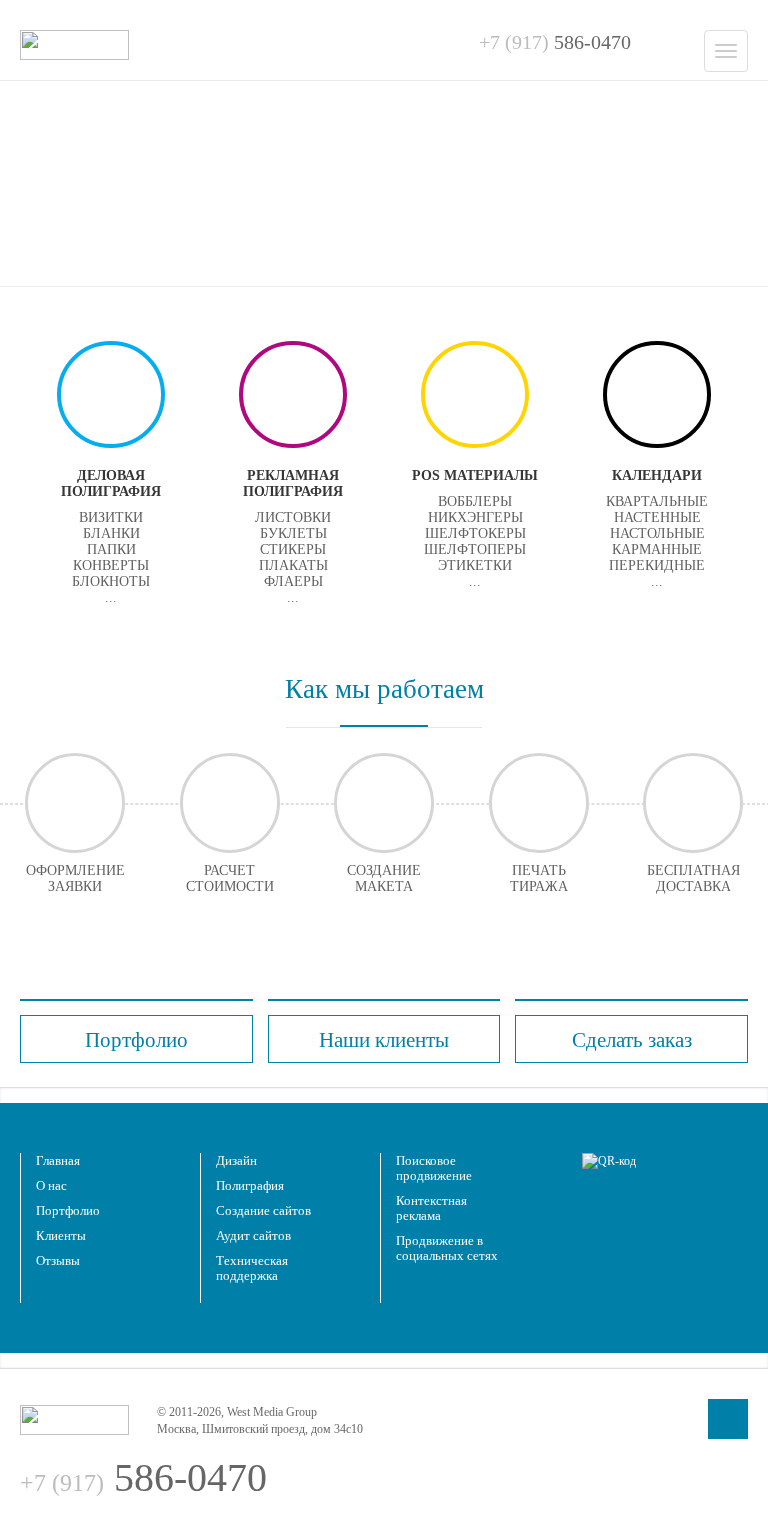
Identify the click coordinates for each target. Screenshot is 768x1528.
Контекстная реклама (431, 1208)
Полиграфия (250, 1185)
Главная (58, 1160)
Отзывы (58, 1260)
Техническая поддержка (252, 1268)
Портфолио (68, 1210)
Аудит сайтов (253, 1235)
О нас (51, 1185)
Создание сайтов (263, 1210)
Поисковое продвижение (434, 1168)
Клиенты (61, 1235)
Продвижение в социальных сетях (447, 1248)
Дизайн (236, 1160)
